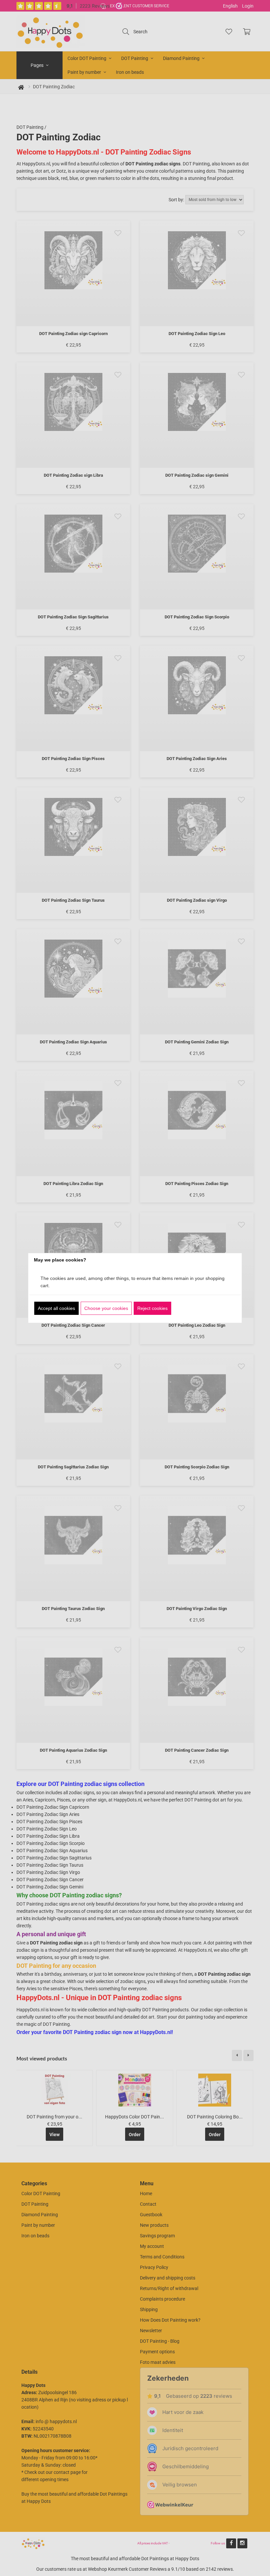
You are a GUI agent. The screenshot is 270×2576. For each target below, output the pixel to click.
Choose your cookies (106, 1308)
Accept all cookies (56, 1308)
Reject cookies (152, 1308)
